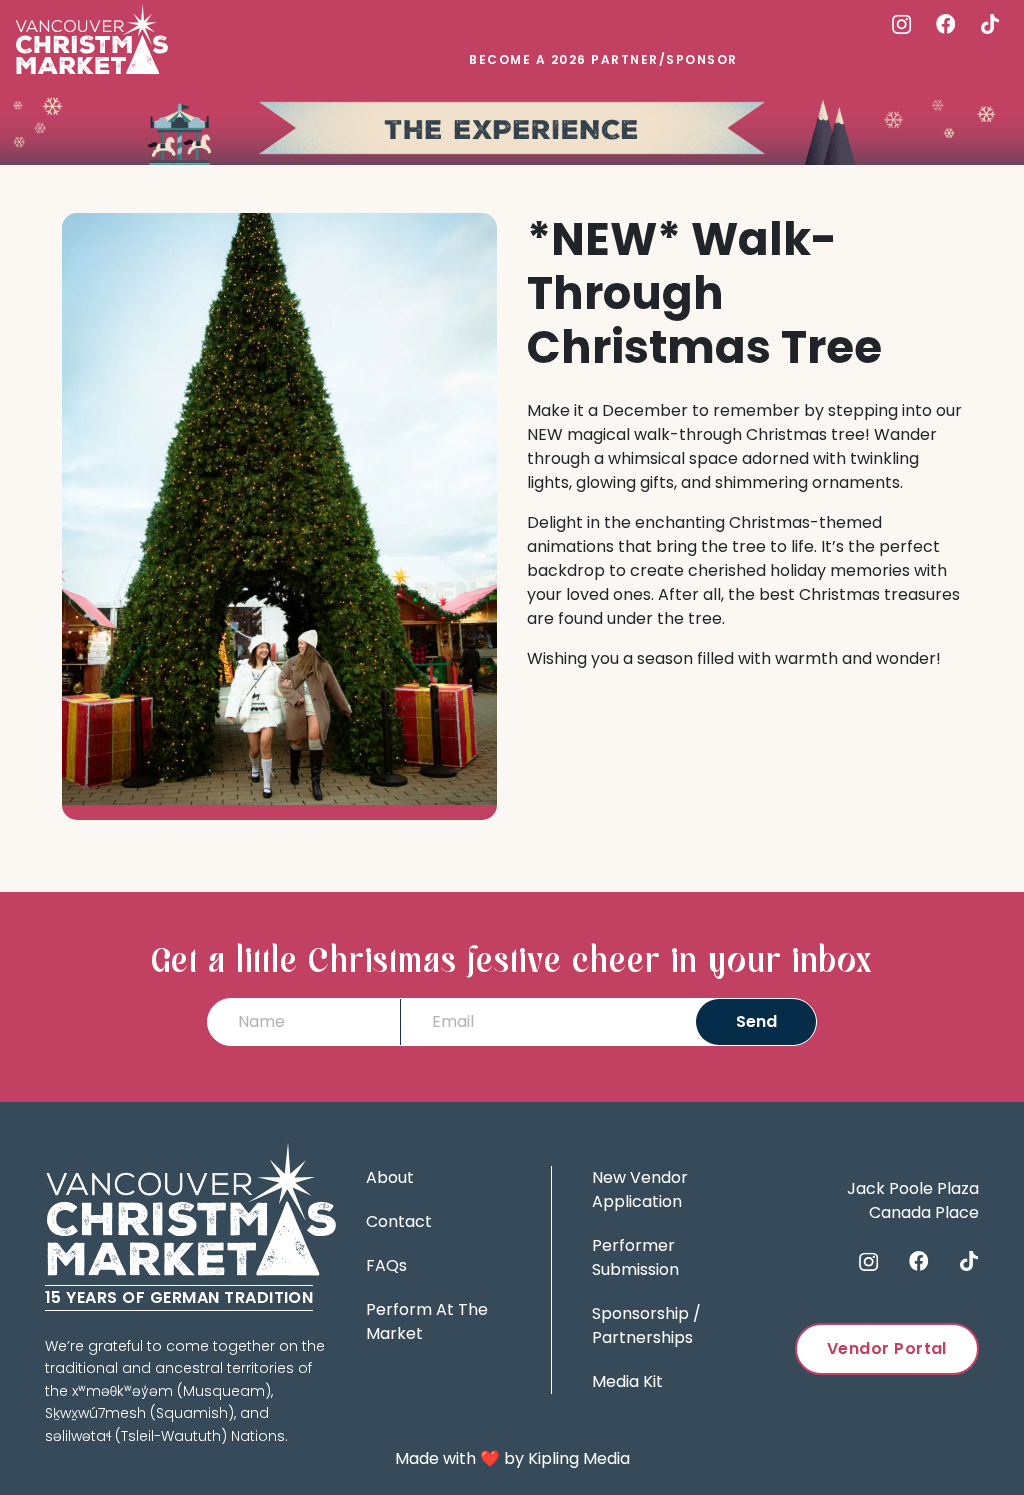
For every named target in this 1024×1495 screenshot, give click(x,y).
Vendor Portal (887, 1348)
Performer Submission (635, 1257)
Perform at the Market (427, 1321)
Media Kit (627, 1381)
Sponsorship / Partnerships (646, 1325)
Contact (399, 1221)
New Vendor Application (640, 1189)
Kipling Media (579, 1458)
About (390, 1177)
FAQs (386, 1265)
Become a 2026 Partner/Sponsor (603, 59)
